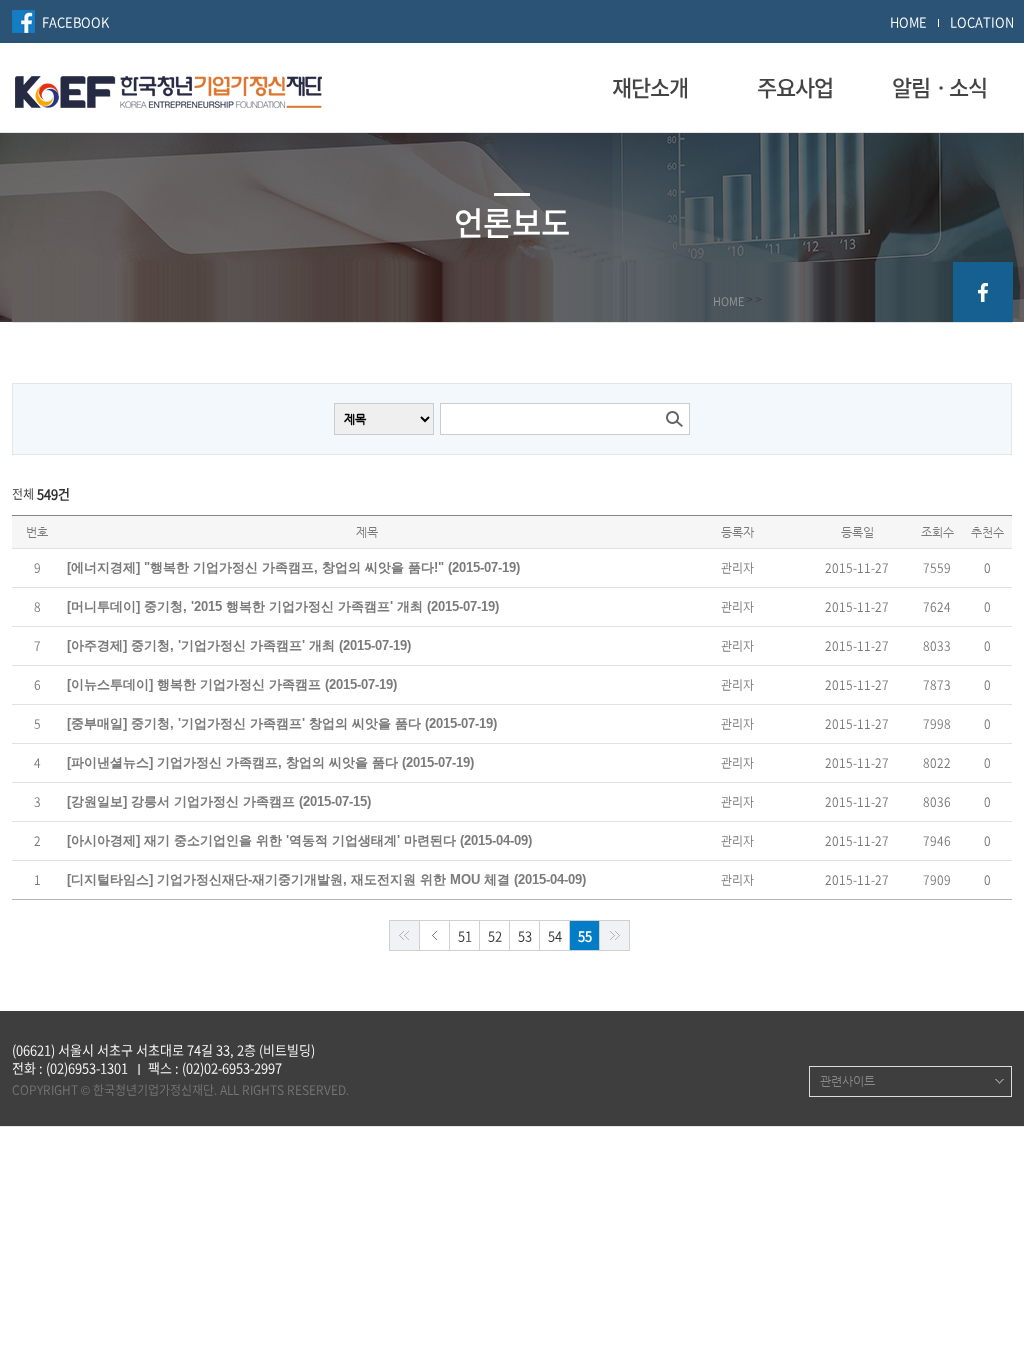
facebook (983, 292)
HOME (908, 21)
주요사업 (795, 87)
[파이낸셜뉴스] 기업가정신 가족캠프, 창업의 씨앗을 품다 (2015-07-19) (270, 762)
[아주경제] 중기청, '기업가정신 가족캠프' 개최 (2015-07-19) (239, 645)
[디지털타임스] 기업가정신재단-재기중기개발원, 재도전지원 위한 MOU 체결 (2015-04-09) (326, 879)
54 (555, 935)
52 (495, 935)
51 (465, 935)
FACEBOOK (75, 21)
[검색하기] (674, 419)
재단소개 (650, 87)
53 (525, 935)
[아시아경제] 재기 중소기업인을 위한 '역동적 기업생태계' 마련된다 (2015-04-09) (299, 840)
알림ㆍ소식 (939, 87)
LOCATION (982, 21)
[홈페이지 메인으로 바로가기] (168, 89)
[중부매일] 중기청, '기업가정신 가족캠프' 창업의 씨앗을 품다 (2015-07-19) (282, 723)
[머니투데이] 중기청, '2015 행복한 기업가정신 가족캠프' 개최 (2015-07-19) (283, 606)
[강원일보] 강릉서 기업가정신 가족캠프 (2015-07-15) (219, 801)
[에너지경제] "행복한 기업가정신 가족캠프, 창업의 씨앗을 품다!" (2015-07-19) (293, 567)
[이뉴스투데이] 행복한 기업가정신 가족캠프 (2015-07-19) (232, 684)
